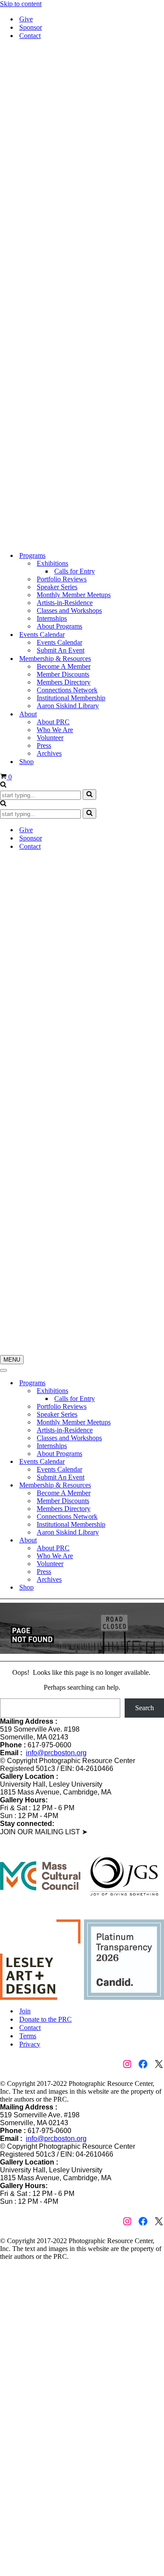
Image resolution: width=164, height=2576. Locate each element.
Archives (49, 753)
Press (44, 745)
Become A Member (64, 666)
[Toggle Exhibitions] (153, 1391)
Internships (52, 618)
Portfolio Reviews (62, 579)
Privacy (30, 2044)
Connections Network (67, 690)
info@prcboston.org (56, 1753)
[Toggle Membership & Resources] (153, 1485)
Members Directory (64, 682)
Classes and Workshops (69, 610)
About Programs (59, 626)
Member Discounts (63, 674)
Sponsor (31, 27)
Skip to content (21, 4)
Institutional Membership (71, 698)
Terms (28, 2036)
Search (145, 1708)
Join (25, 2011)
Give (26, 19)
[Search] (3, 785)
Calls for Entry (75, 571)
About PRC (53, 722)
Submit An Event (61, 650)
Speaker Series (57, 587)
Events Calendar (59, 642)
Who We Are (55, 730)
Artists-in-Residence (65, 603)
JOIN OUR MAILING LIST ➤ (44, 1832)
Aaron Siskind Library (68, 706)
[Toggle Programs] (153, 1383)
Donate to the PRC (45, 2019)
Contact (30, 36)
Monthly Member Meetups (74, 595)
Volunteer (50, 738)
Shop (26, 762)
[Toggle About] (153, 1540)
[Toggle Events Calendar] (153, 1462)
